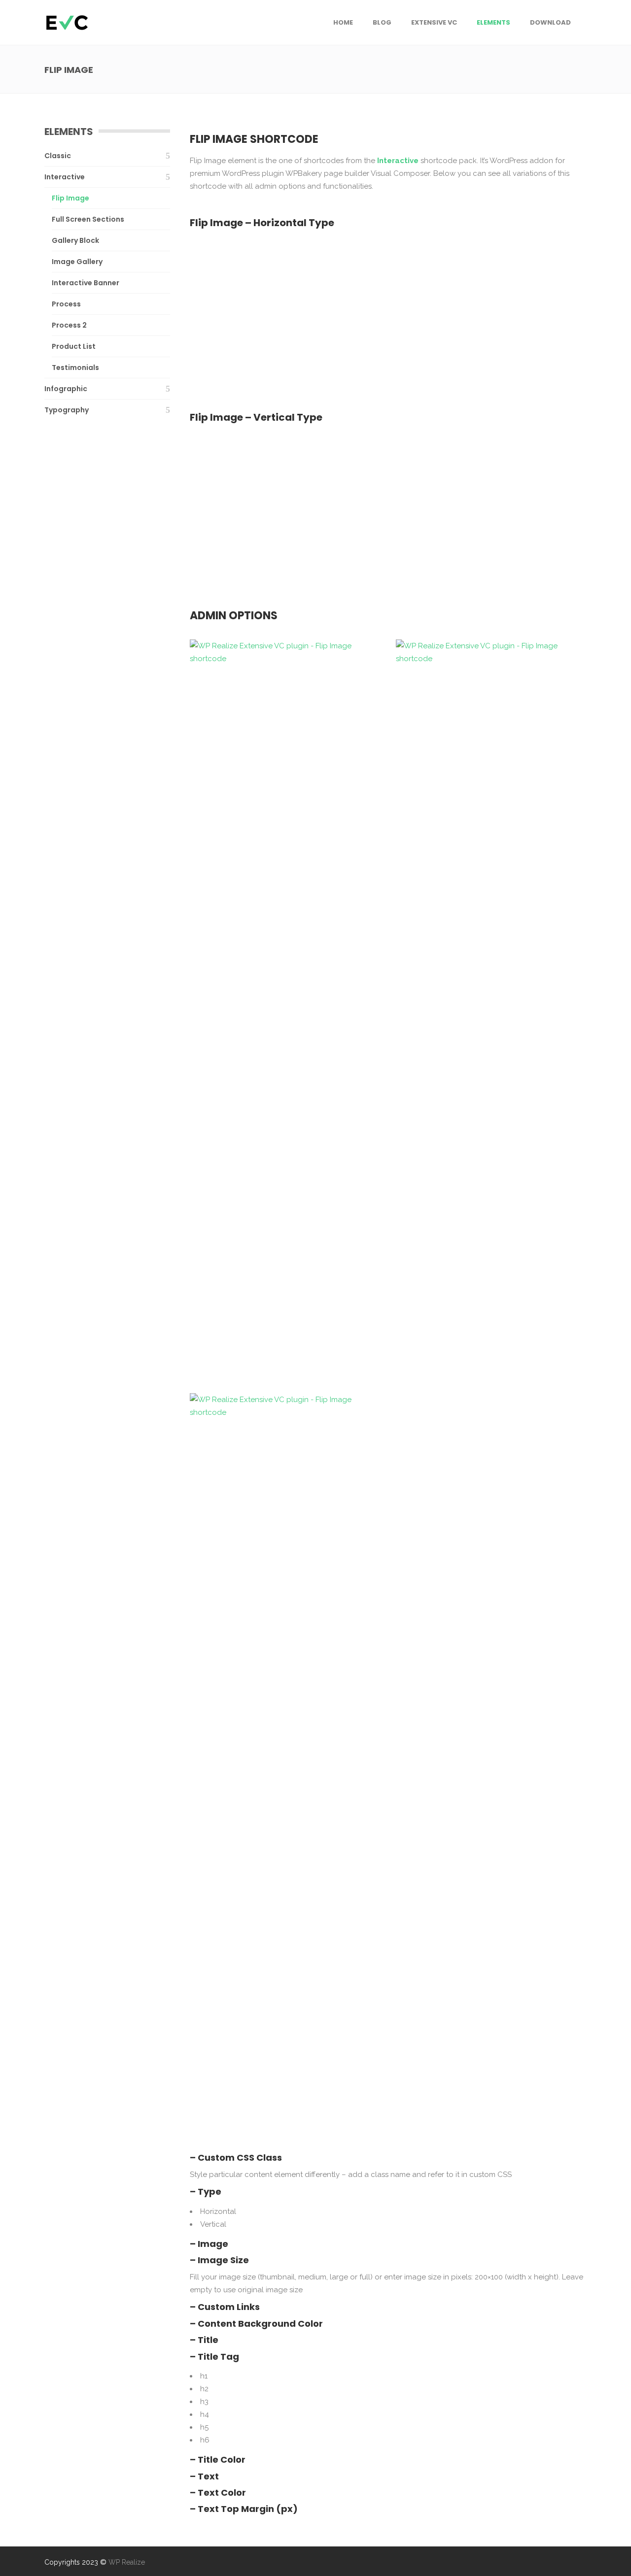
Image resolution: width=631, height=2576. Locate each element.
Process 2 (69, 325)
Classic (58, 156)
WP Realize (127, 2562)
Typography (67, 410)
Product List (74, 346)
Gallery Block (75, 240)
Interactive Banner (86, 283)
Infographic (66, 389)
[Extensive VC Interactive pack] (285, 309)
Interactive (65, 177)
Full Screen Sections (88, 219)
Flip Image (70, 198)
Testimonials (75, 368)
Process (66, 304)
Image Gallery (77, 262)
